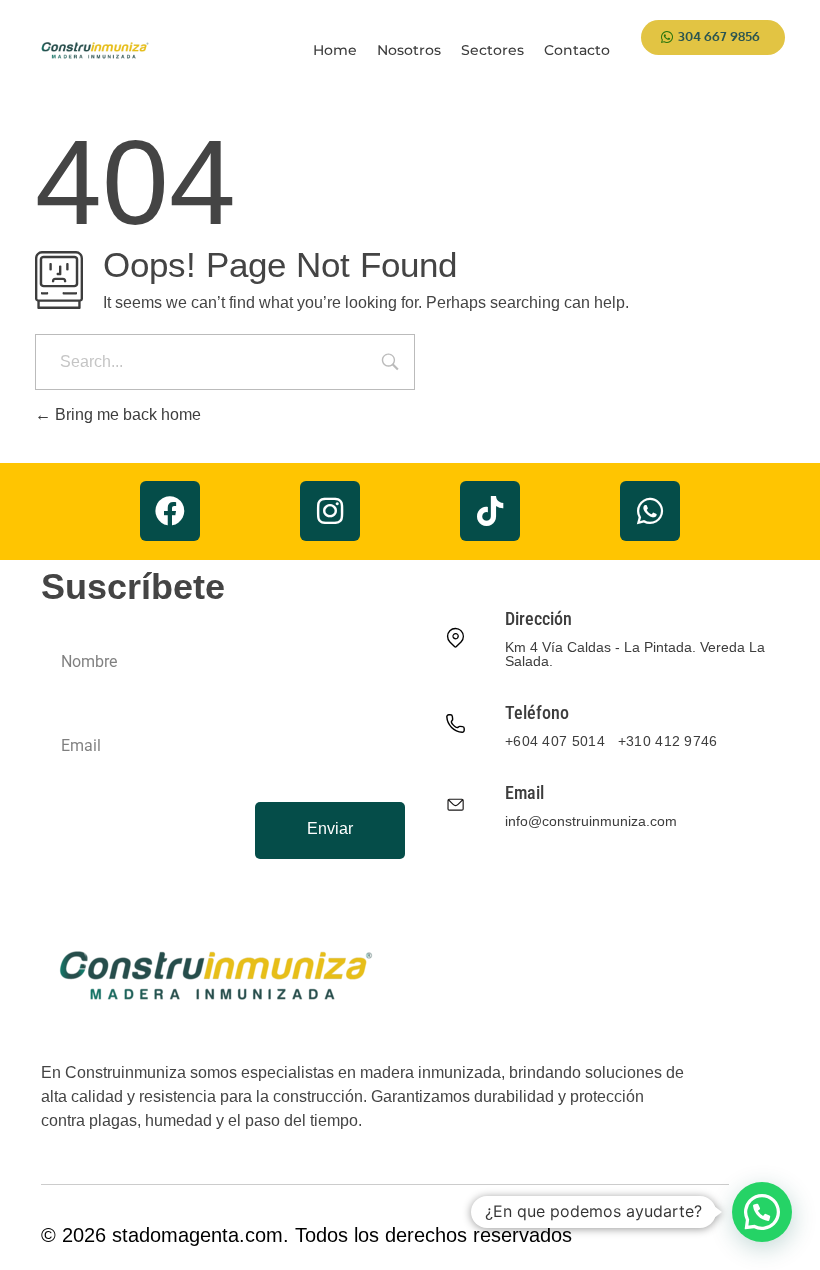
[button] (762, 1212)
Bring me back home (126, 414)
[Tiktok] (490, 511)
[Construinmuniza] (95, 51)
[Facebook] (170, 511)
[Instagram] (330, 511)
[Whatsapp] (650, 511)
